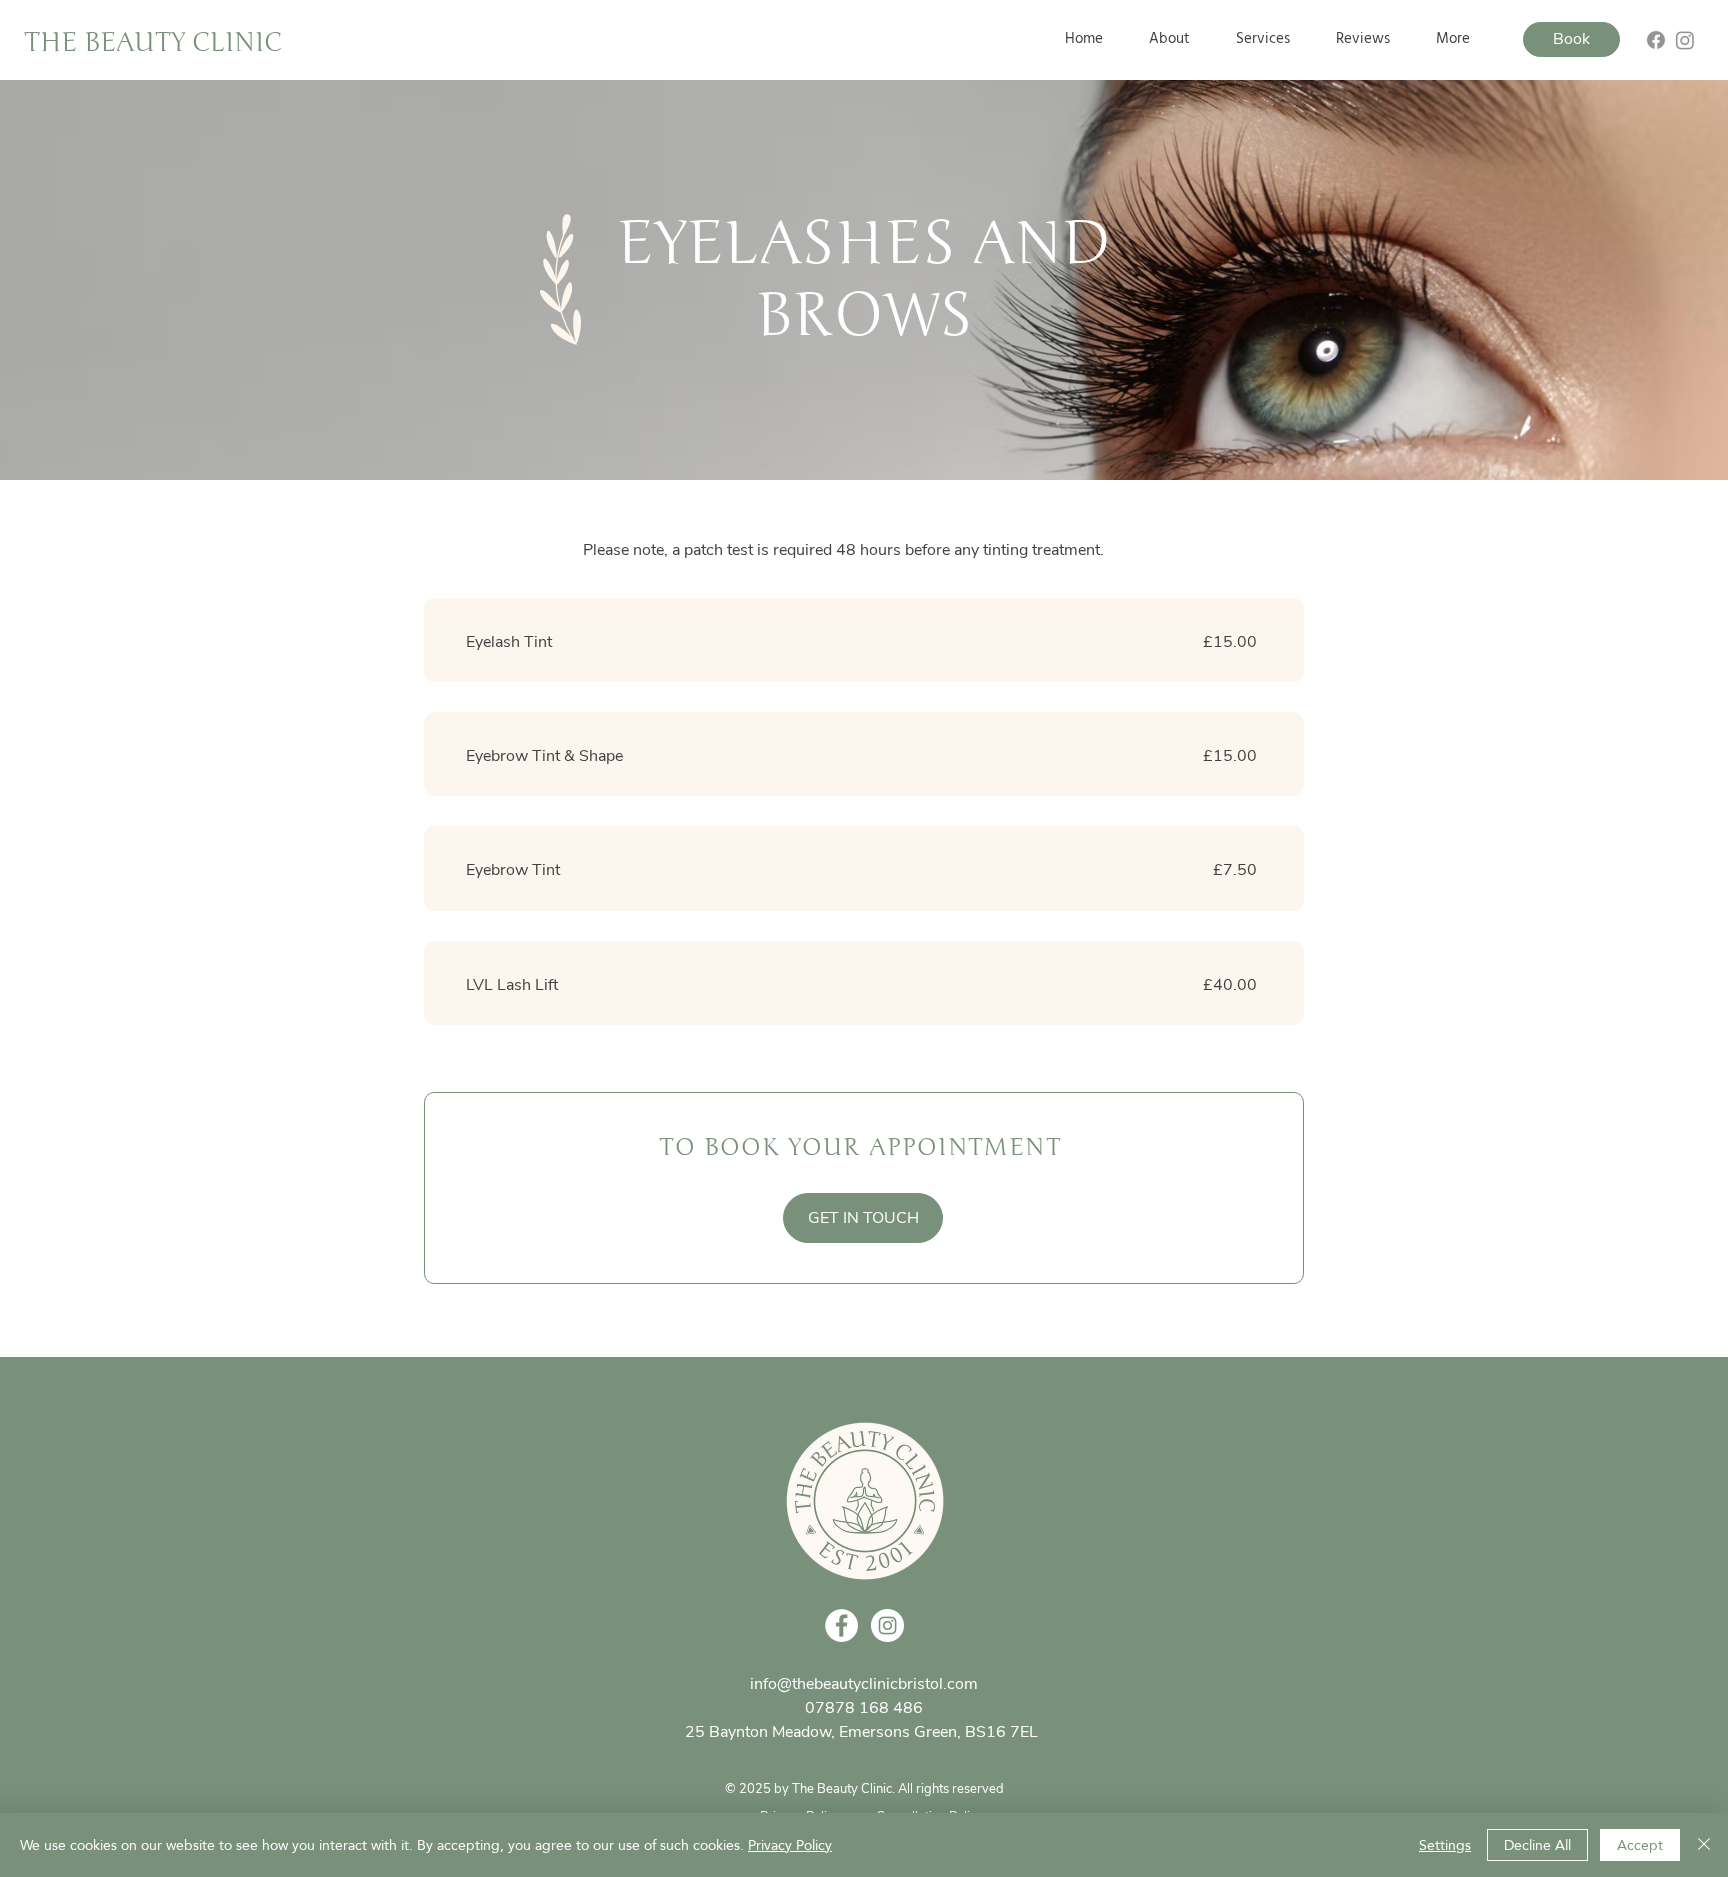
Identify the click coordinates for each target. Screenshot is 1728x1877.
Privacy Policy (790, 1845)
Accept (1640, 1845)
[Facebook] (1656, 40)
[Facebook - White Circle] (841, 1625)
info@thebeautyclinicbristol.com (864, 1684)
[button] (1263, 39)
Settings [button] (1445, 1845)
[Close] (1704, 1845)
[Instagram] (1685, 40)
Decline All (1537, 1845)
